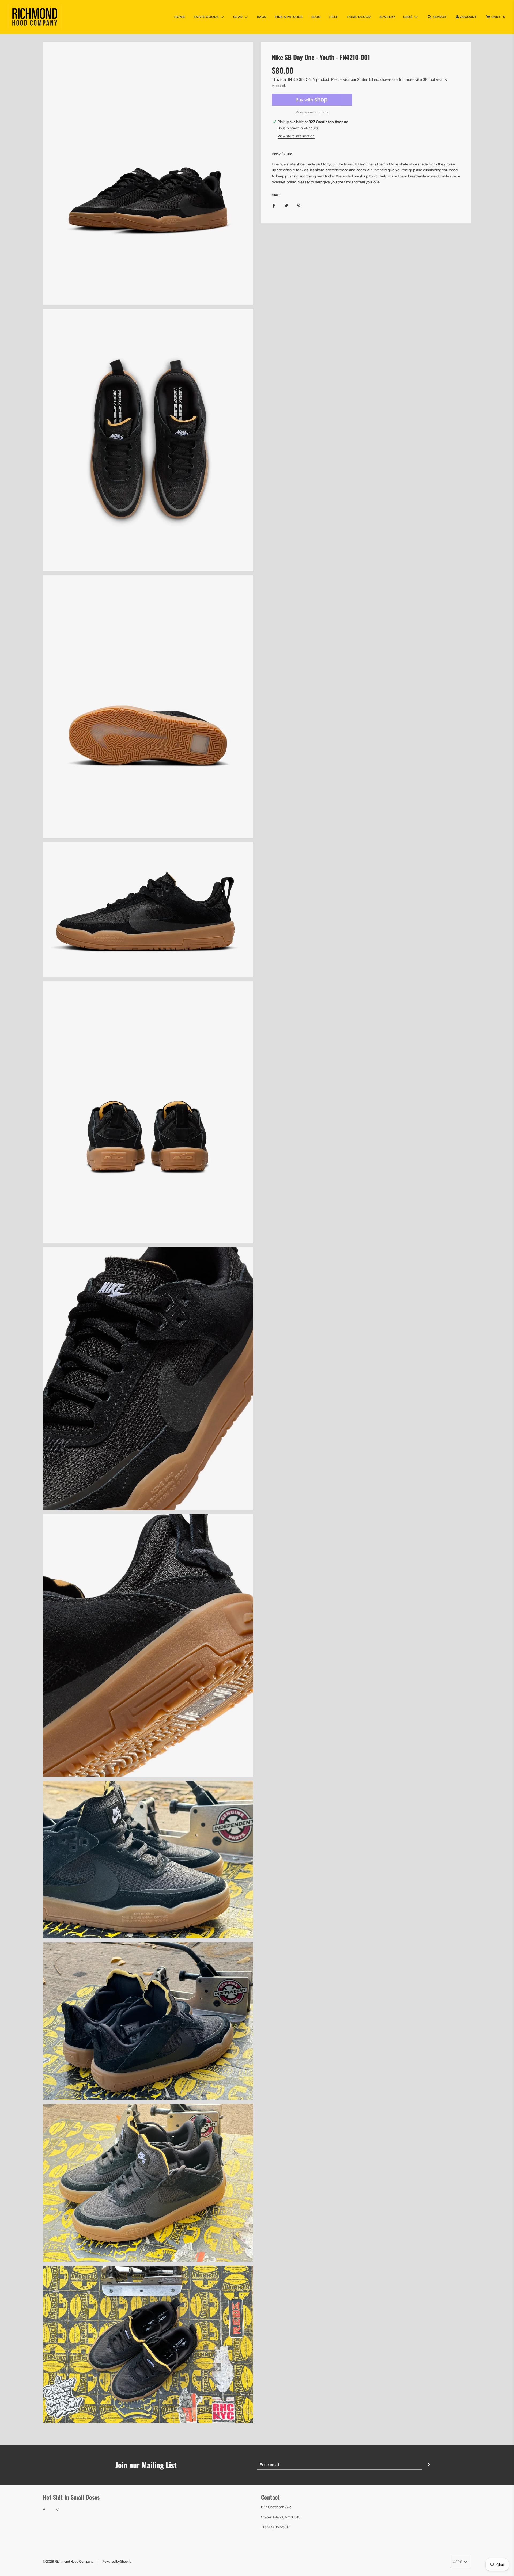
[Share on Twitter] (286, 206)
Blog (316, 17)
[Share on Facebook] (274, 206)
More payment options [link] (312, 112)
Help (334, 17)
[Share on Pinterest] (299, 206)
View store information (296, 136)
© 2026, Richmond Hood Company (68, 2561)
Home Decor (359, 17)
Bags (262, 17)
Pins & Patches (289, 17)
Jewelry (387, 17)
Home (180, 17)
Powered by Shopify (117, 2561)
